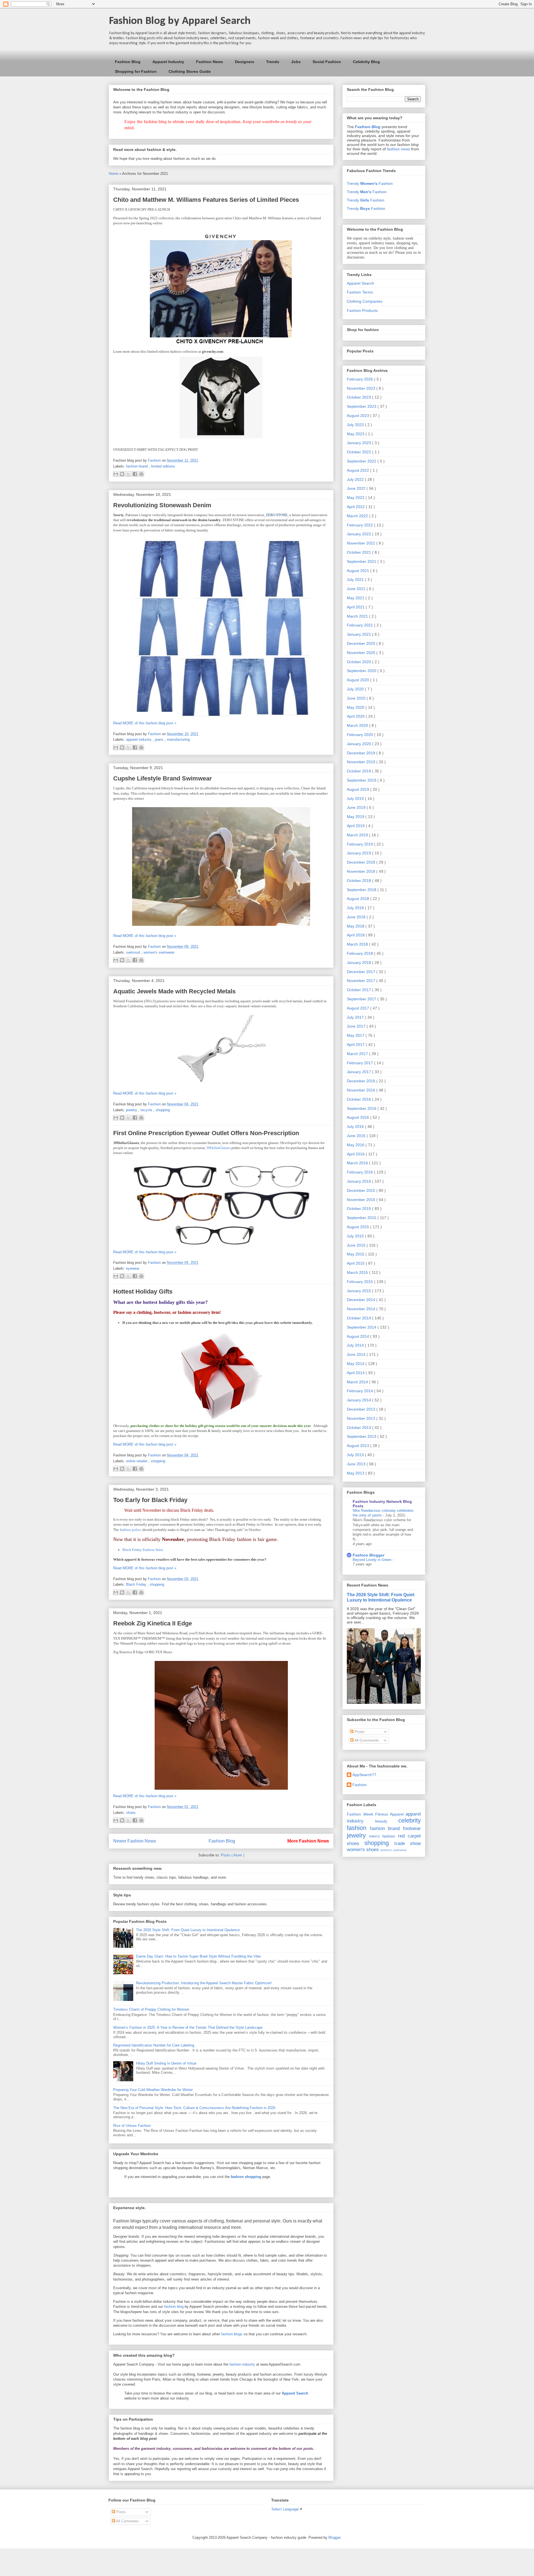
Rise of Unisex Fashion (132, 2126)
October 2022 (359, 452)
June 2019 (357, 807)
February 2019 (360, 844)
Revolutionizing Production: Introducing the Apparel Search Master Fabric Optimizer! (204, 1983)
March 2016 (358, 1163)
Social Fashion (327, 62)
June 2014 (357, 1354)
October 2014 (359, 1318)
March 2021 (358, 616)
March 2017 (358, 1054)
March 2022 (358, 516)
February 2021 (360, 625)
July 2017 (356, 1017)
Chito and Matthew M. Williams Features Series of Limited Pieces (206, 200)
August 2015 (359, 1227)
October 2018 (359, 881)
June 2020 (357, 698)
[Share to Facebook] (135, 474)
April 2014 (356, 1373)
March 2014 (358, 1382)
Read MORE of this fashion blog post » (145, 723)
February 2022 (360, 525)
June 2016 (357, 1136)
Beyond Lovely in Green (373, 1560)
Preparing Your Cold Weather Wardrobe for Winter (153, 2090)
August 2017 (359, 1008)
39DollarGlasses (218, 1148)
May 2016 (356, 1145)
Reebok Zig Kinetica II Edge (153, 1623)
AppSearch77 (364, 1775)
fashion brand (137, 466)
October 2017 (359, 990)
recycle (147, 1110)
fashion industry (242, 2364)
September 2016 (362, 1108)
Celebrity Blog (366, 62)
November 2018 (362, 871)
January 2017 (359, 1072)
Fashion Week (360, 1814)
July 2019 (356, 799)
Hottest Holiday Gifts (143, 1291)
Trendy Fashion (370, 183)
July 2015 (356, 1236)
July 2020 (356, 689)
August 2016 (359, 1117)
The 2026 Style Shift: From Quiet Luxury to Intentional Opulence (188, 1930)
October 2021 (359, 552)
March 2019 (358, 835)
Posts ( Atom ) (233, 1855)
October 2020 (359, 662)
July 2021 (356, 580)
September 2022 (362, 461)
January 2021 (359, 634)
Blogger (334, 2538)
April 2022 (356, 507)
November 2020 (362, 653)
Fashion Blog (128, 62)
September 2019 (362, 780)
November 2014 (362, 1309)
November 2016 (362, 1090)
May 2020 (356, 707)
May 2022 (356, 498)
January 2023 (359, 443)
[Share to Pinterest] (141, 474)
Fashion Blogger (369, 1555)
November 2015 (362, 1200)
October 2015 (359, 1209)
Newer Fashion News (135, 1841)
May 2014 (356, 1364)
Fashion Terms (360, 292)
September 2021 (362, 561)
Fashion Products (362, 310)
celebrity (410, 1820)
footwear (412, 1828)
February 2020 (360, 735)
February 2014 (360, 1391)
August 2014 (359, 1336)
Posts (359, 1732)
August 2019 (359, 789)
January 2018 (359, 963)
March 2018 (358, 944)
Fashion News (210, 62)
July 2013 (356, 1455)
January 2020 (359, 744)
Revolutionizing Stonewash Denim (162, 505)
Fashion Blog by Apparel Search (180, 21)
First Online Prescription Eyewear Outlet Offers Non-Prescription (206, 1133)
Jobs (296, 62)
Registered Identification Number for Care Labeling (154, 2045)
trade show (408, 1843)
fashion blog (174, 2307)
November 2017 (362, 981)
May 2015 (356, 1254)
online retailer (137, 1461)
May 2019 (356, 817)
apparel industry (139, 739)
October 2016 (359, 1099)
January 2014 (359, 1400)
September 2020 (362, 671)
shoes (131, 1813)
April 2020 (356, 716)
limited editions (163, 466)
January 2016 (359, 1181)
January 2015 (359, 1291)
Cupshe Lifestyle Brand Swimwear (163, 778)
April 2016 (356, 1154)
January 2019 (359, 853)
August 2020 (359, 680)
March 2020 (358, 725)
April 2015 (356, 1263)
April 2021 (356, 607)
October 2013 (359, 1428)
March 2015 (358, 1272)
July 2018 (356, 908)
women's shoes (363, 1850)
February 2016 (360, 1172)
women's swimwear (159, 952)
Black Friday (137, 1584)
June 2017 (357, 1026)
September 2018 (362, 890)
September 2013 (362, 1436)
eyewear (133, 1268)
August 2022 (359, 470)
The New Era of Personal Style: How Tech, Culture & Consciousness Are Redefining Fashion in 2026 (194, 2108)
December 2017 (362, 972)
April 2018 (356, 935)
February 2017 (360, 1063)
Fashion (359, 1785)
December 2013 (362, 1409)
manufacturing (178, 739)
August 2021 (359, 571)
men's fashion (382, 1836)
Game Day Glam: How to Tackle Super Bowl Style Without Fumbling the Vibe (198, 1956)
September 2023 (362, 406)
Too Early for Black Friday (150, 1500)
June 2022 (357, 488)
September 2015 (362, 1218)
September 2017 (362, 999)
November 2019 (362, 762)
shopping (163, 1110)
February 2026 (360, 379)
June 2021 (357, 589)
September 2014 (362, 1327)
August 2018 (359, 899)
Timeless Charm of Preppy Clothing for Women (151, 2009)
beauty (381, 1821)
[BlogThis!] (122, 474)
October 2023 (359, 397)
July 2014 (356, 1345)
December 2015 (362, 1190)
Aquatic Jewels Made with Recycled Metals (174, 991)
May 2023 (356, 434)
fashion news (398, 149)
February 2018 (360, 953)
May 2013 (356, 1473)
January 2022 (359, 534)
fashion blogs (232, 2334)
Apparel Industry (168, 62)
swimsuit (134, 952)
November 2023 (362, 388)
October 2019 (359, 771)
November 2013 (362, 1418)
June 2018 (357, 917)
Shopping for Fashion (136, 71)
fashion (357, 1828)
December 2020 (362, 643)
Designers (245, 62)
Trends (273, 62)
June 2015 (357, 1245)
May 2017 (356, 1035)
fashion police (131, 1530)
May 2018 (356, 926)
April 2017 (356, 1045)
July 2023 (356, 425)
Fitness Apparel (389, 1814)
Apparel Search (360, 283)
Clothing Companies (365, 301)
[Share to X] (128, 474)
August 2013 (359, 1446)
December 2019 (362, 753)
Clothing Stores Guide (190, 71)
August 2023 (359, 416)
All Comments (366, 1740)
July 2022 (356, 479)
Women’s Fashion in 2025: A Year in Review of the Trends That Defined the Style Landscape (188, 2027)
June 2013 (357, 1464)
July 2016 (356, 1127)
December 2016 (362, 1081)
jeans (160, 739)
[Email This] (116, 474)
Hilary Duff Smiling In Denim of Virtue (166, 2063)
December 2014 (362, 1300)
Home (114, 174)
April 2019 (356, 826)
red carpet (409, 1836)
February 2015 (360, 1282)
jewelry (132, 1110)
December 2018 (362, 862)
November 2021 (362, 543)
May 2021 (356, 598)
